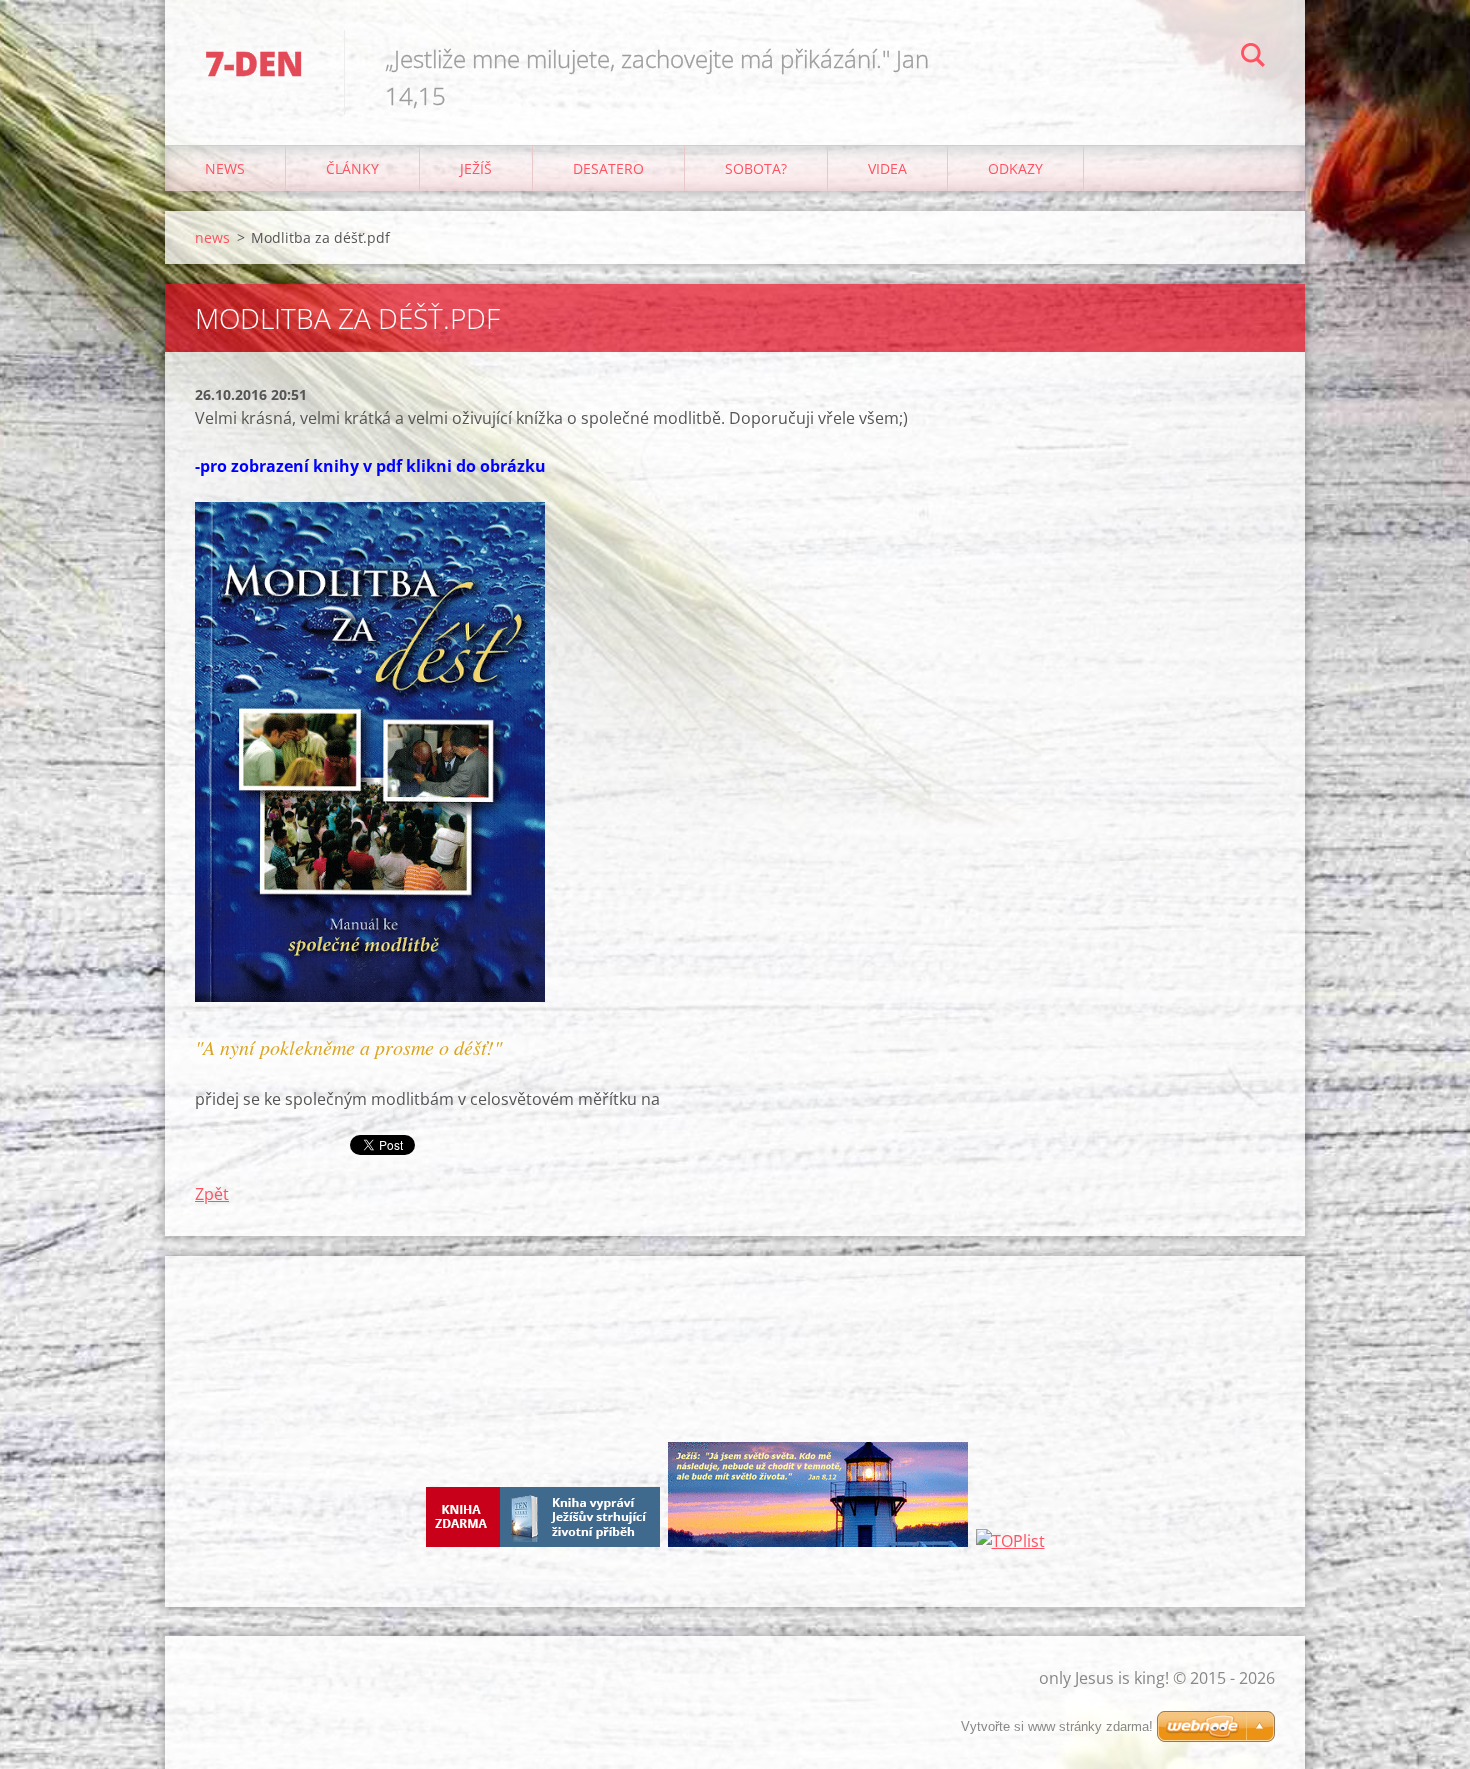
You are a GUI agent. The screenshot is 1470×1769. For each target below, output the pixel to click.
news (225, 168)
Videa (887, 168)
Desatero (608, 168)
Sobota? (756, 168)
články (352, 168)
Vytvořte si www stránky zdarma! (1057, 1726)
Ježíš (476, 168)
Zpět (212, 1194)
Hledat (1253, 58)
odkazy (1015, 168)
